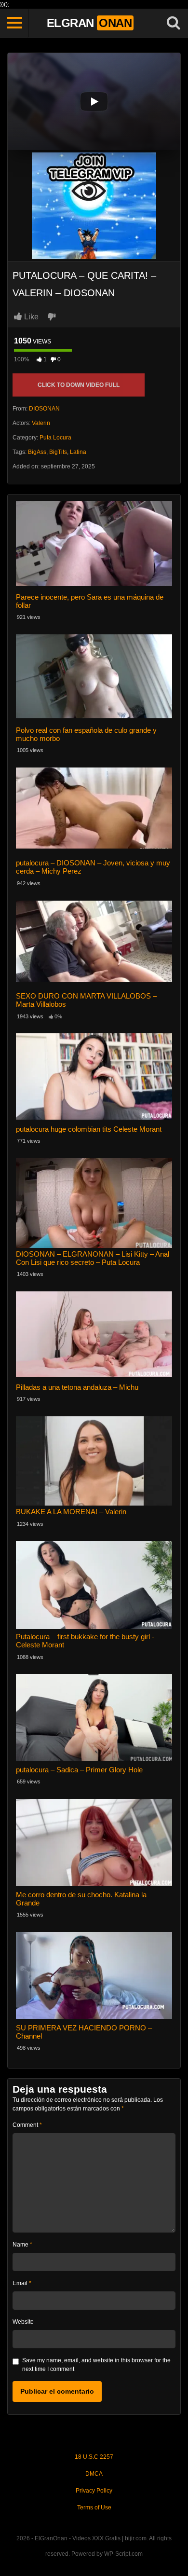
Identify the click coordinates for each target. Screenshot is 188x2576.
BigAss (37, 452)
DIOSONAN (44, 409)
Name (22, 2245)
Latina (78, 452)
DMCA (94, 2474)
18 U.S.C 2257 (94, 2457)
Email (22, 2283)
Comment (27, 2125)
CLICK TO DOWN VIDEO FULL (79, 385)
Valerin (41, 423)
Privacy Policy (94, 2491)
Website (23, 2322)
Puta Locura (55, 438)
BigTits (58, 452)
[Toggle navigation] (14, 23)
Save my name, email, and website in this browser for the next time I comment (96, 2365)
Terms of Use (94, 2507)
